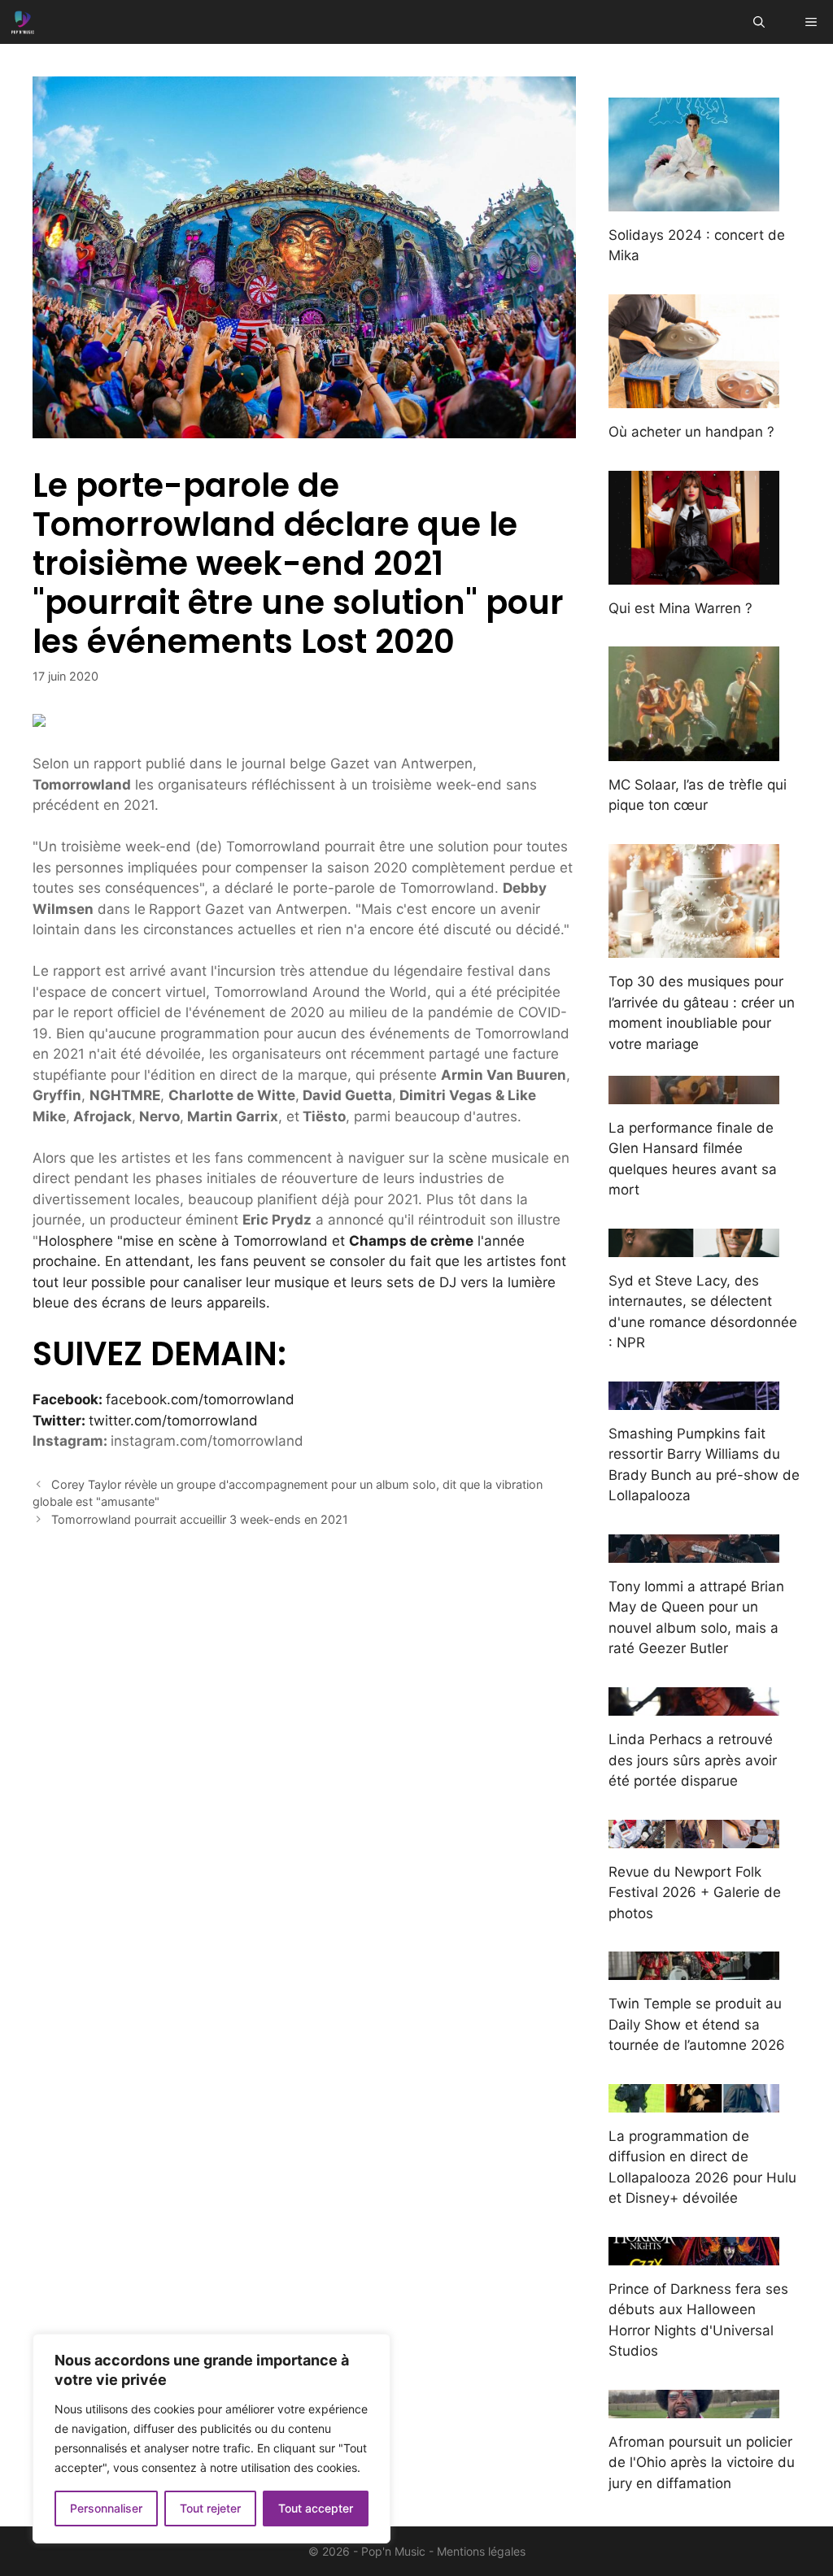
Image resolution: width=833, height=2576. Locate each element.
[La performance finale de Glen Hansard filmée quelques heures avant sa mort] (694, 1093)
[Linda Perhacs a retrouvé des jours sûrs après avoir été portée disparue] (694, 1705)
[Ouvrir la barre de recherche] (759, 22)
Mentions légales (481, 2551)
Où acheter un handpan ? (691, 432)
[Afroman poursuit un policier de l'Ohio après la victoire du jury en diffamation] (694, 2407)
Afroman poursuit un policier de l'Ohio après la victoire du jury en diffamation (702, 2463)
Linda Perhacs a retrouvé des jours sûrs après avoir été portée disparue (693, 1760)
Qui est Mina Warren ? (680, 608)
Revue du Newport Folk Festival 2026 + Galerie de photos (695, 1893)
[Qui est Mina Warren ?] (694, 573)
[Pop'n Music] (23, 22)
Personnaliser (106, 2508)
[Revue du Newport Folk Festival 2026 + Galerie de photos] (694, 1837)
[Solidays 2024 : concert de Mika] (694, 200)
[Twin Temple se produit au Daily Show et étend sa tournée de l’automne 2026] (694, 1969)
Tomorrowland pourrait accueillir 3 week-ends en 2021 (200, 1519)
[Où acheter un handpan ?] (694, 398)
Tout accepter (316, 2508)
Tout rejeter (210, 2508)
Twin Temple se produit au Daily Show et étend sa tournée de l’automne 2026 (697, 2024)
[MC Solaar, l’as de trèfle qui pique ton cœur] (694, 750)
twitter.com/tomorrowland (173, 1421)
